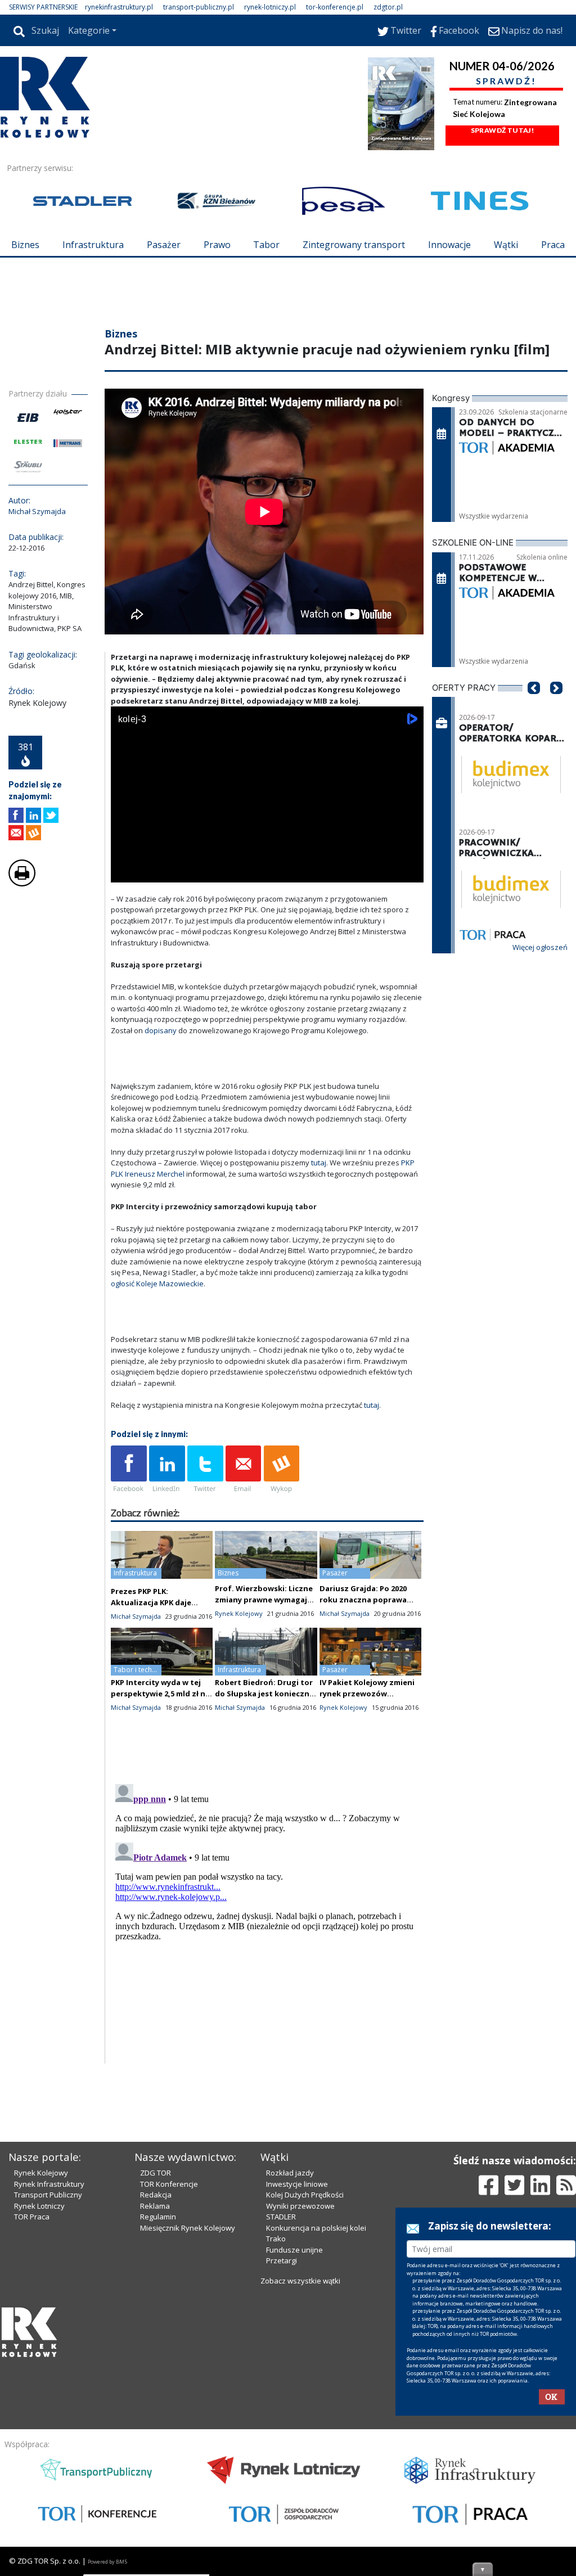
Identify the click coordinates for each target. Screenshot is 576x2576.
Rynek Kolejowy (41, 2364)
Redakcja (156, 2386)
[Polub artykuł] (16, 883)
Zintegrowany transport (354, 245)
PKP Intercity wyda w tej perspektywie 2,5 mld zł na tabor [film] (160, 1761)
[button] (534, 772)
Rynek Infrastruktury (49, 2375)
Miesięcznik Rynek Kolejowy (188, 2419)
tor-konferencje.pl (335, 7)
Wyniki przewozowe (300, 2397)
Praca (553, 245)
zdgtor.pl (388, 7)
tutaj (319, 1230)
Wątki (506, 245)
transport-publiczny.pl (199, 7)
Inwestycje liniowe (297, 2375)
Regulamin (158, 2408)
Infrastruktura (93, 245)
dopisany (161, 1098)
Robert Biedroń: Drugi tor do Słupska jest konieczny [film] (264, 1761)
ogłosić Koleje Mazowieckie (157, 1351)
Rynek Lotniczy (39, 2397)
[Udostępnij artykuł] (33, 883)
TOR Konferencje (169, 2375)
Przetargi (282, 2452)
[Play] (125, 939)
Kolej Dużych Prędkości (305, 2386)
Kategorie (89, 30)
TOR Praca (32, 2408)
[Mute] (184, 939)
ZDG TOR (156, 2364)
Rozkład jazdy (290, 2364)
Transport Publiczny (48, 2386)
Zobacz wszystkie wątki (300, 2472)
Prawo (217, 245)
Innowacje (449, 245)
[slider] (267, 927)
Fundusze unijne (294, 2441)
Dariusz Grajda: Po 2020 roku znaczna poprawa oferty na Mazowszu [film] (369, 1667)
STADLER (281, 2408)
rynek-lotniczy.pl (270, 7)
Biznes (25, 245)
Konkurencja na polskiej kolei (316, 2419)
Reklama (155, 2397)
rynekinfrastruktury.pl (119, 7)
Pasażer (164, 245)
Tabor (266, 245)
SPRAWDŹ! (506, 81)
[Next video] (155, 939)
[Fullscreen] (409, 939)
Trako (276, 2430)
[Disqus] (267, 1988)
